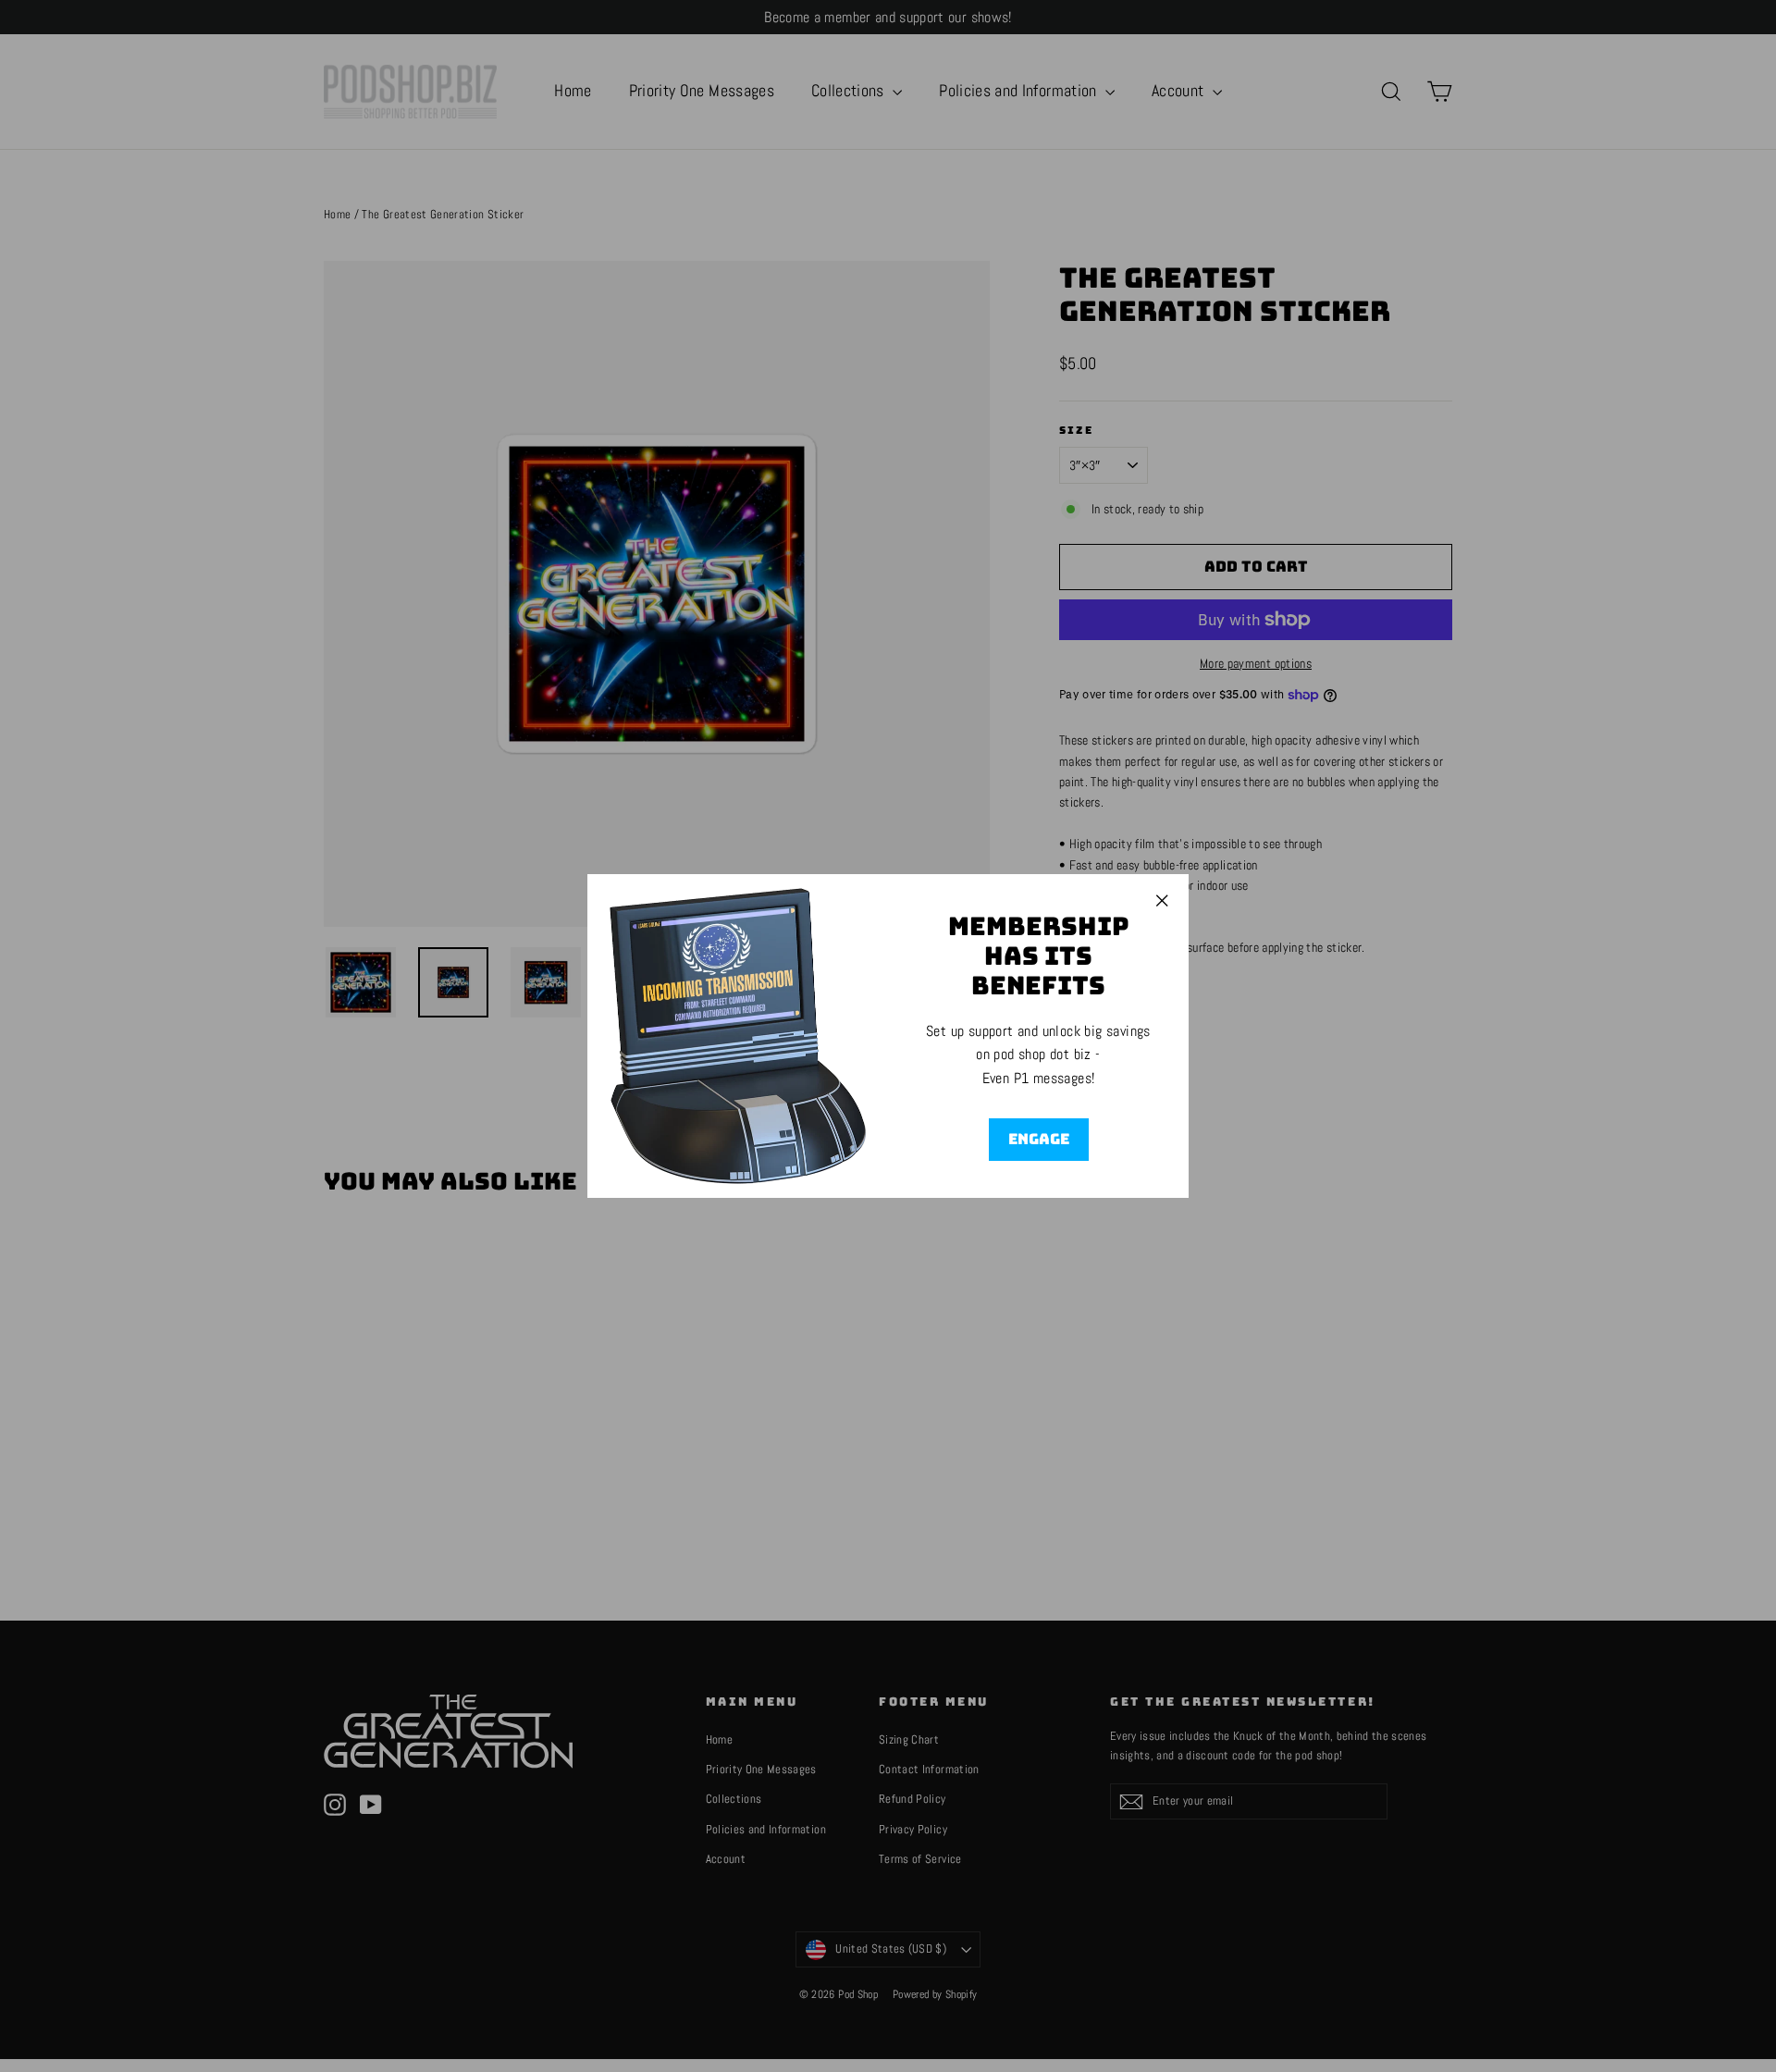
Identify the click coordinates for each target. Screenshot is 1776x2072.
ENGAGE (1039, 1139)
